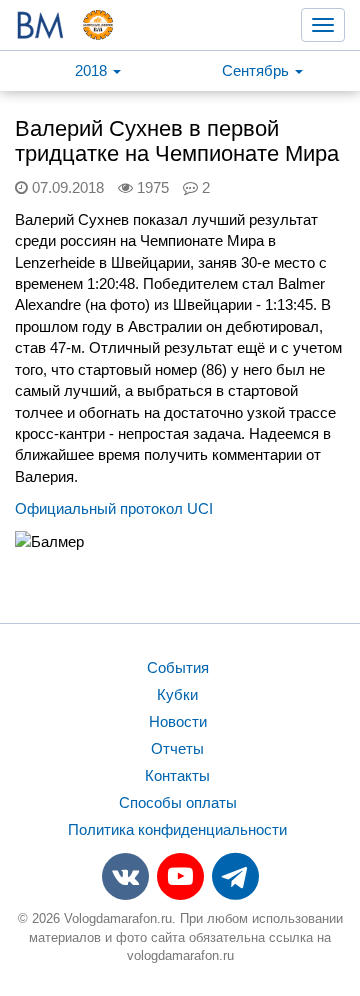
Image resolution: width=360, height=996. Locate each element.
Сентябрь (257, 70)
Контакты (177, 775)
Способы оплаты (178, 802)
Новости (178, 721)
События (178, 667)
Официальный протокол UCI (114, 508)
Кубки (177, 694)
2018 (93, 70)
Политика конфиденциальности (177, 829)
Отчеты (177, 748)
